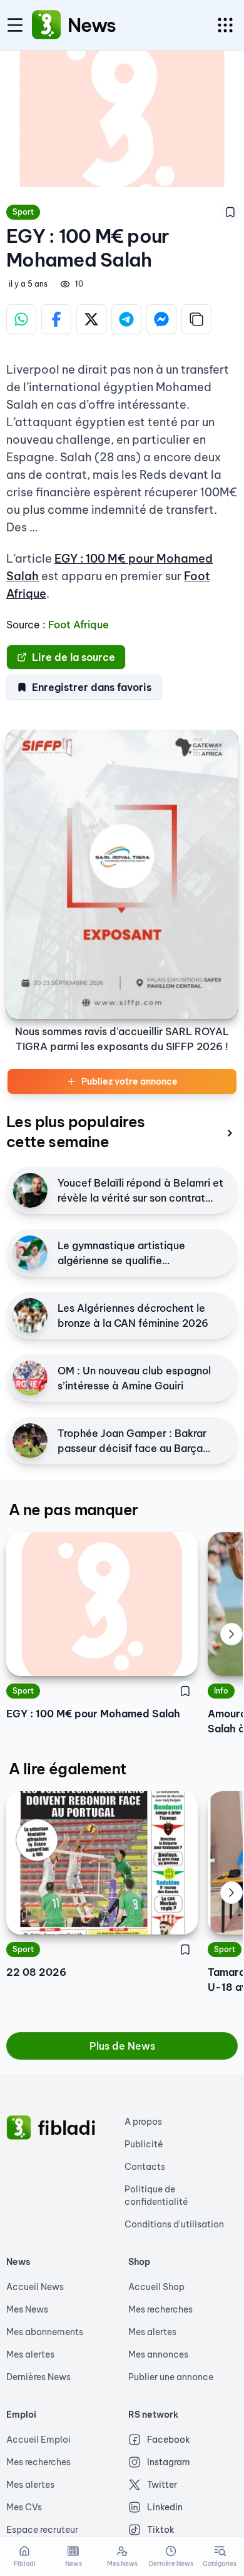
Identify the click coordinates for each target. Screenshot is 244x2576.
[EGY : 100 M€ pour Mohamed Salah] (102, 1604)
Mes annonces (158, 2354)
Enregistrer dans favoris (92, 687)
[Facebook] (56, 319)
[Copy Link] (196, 319)
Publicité (144, 2144)
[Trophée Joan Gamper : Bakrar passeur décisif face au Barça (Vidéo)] (30, 1441)
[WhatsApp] (21, 319)
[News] (46, 25)
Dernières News (38, 2377)
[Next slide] (231, 1634)
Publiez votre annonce (130, 1081)
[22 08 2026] (102, 1863)
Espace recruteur (42, 2530)
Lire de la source (74, 657)
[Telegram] (126, 319)
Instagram (169, 2462)
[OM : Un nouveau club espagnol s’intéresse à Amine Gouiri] (30, 1378)
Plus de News (122, 2046)
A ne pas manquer (73, 1510)
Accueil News (35, 2287)
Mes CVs (24, 2507)
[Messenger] (161, 319)
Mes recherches (160, 2309)
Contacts (145, 2167)
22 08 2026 (36, 1972)
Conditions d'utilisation (174, 2224)
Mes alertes (30, 2354)
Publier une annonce (171, 2377)
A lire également (67, 1769)
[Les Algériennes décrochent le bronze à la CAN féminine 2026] (30, 1316)
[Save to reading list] (230, 212)
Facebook (169, 2440)
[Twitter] (91, 319)
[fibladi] (19, 2128)
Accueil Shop (156, 2287)
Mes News (27, 2309)
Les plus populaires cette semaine (76, 1132)
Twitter (162, 2485)
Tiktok (161, 2530)
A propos (143, 2122)
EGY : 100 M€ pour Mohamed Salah (93, 1714)
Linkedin (165, 2507)
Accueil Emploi (38, 2440)
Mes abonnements (45, 2332)
